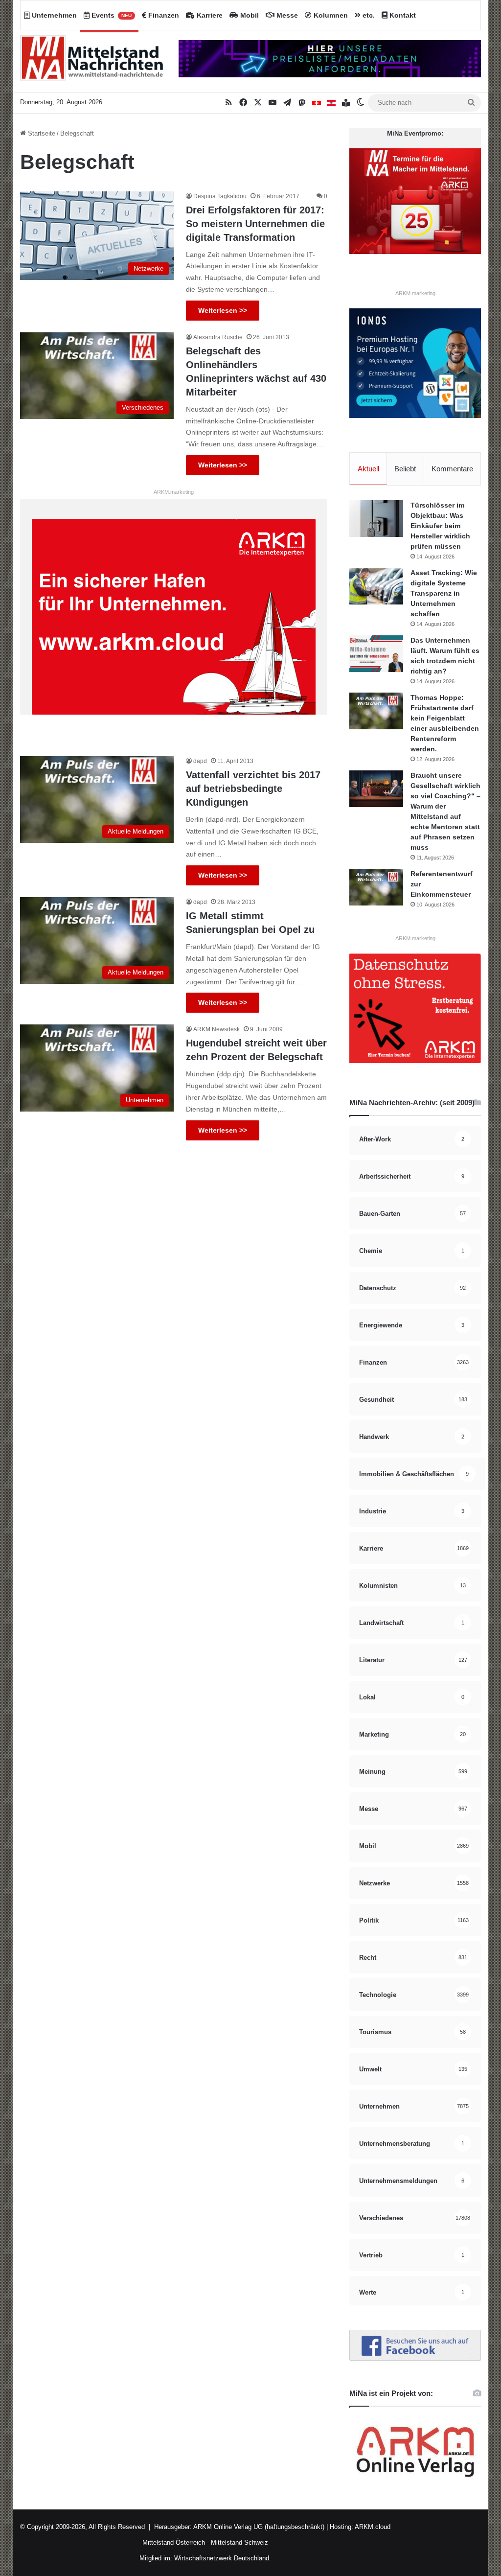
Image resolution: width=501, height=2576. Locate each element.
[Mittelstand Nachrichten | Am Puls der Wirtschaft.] (92, 61)
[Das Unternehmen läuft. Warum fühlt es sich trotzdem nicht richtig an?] (376, 654)
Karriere (209, 15)
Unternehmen (53, 15)
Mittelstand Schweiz (239, 2542)
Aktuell (368, 469)
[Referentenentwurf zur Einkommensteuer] (376, 887)
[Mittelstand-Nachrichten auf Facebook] (415, 2358)
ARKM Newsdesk (216, 1029)
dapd (200, 761)
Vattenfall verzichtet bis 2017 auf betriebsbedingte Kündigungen (253, 789)
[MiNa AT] (331, 103)
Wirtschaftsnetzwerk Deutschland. (223, 2558)
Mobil (249, 15)
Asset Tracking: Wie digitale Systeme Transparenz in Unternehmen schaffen (444, 593)
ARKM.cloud (372, 2527)
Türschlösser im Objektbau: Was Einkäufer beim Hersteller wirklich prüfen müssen (440, 526)
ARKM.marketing (174, 492)
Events (111, 15)
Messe (286, 15)
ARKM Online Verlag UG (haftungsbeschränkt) (259, 2527)
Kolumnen (330, 15)
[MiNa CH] (317, 103)
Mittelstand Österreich (174, 2542)
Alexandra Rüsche (218, 337)
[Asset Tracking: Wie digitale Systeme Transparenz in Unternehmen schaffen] (376, 586)
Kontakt (402, 15)
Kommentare (452, 469)
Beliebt (405, 469)
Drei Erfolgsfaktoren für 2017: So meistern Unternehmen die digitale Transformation (255, 224)
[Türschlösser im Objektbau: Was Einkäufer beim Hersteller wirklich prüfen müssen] (376, 519)
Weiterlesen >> (223, 310)
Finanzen (163, 15)
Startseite (41, 133)
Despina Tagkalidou (220, 196)
